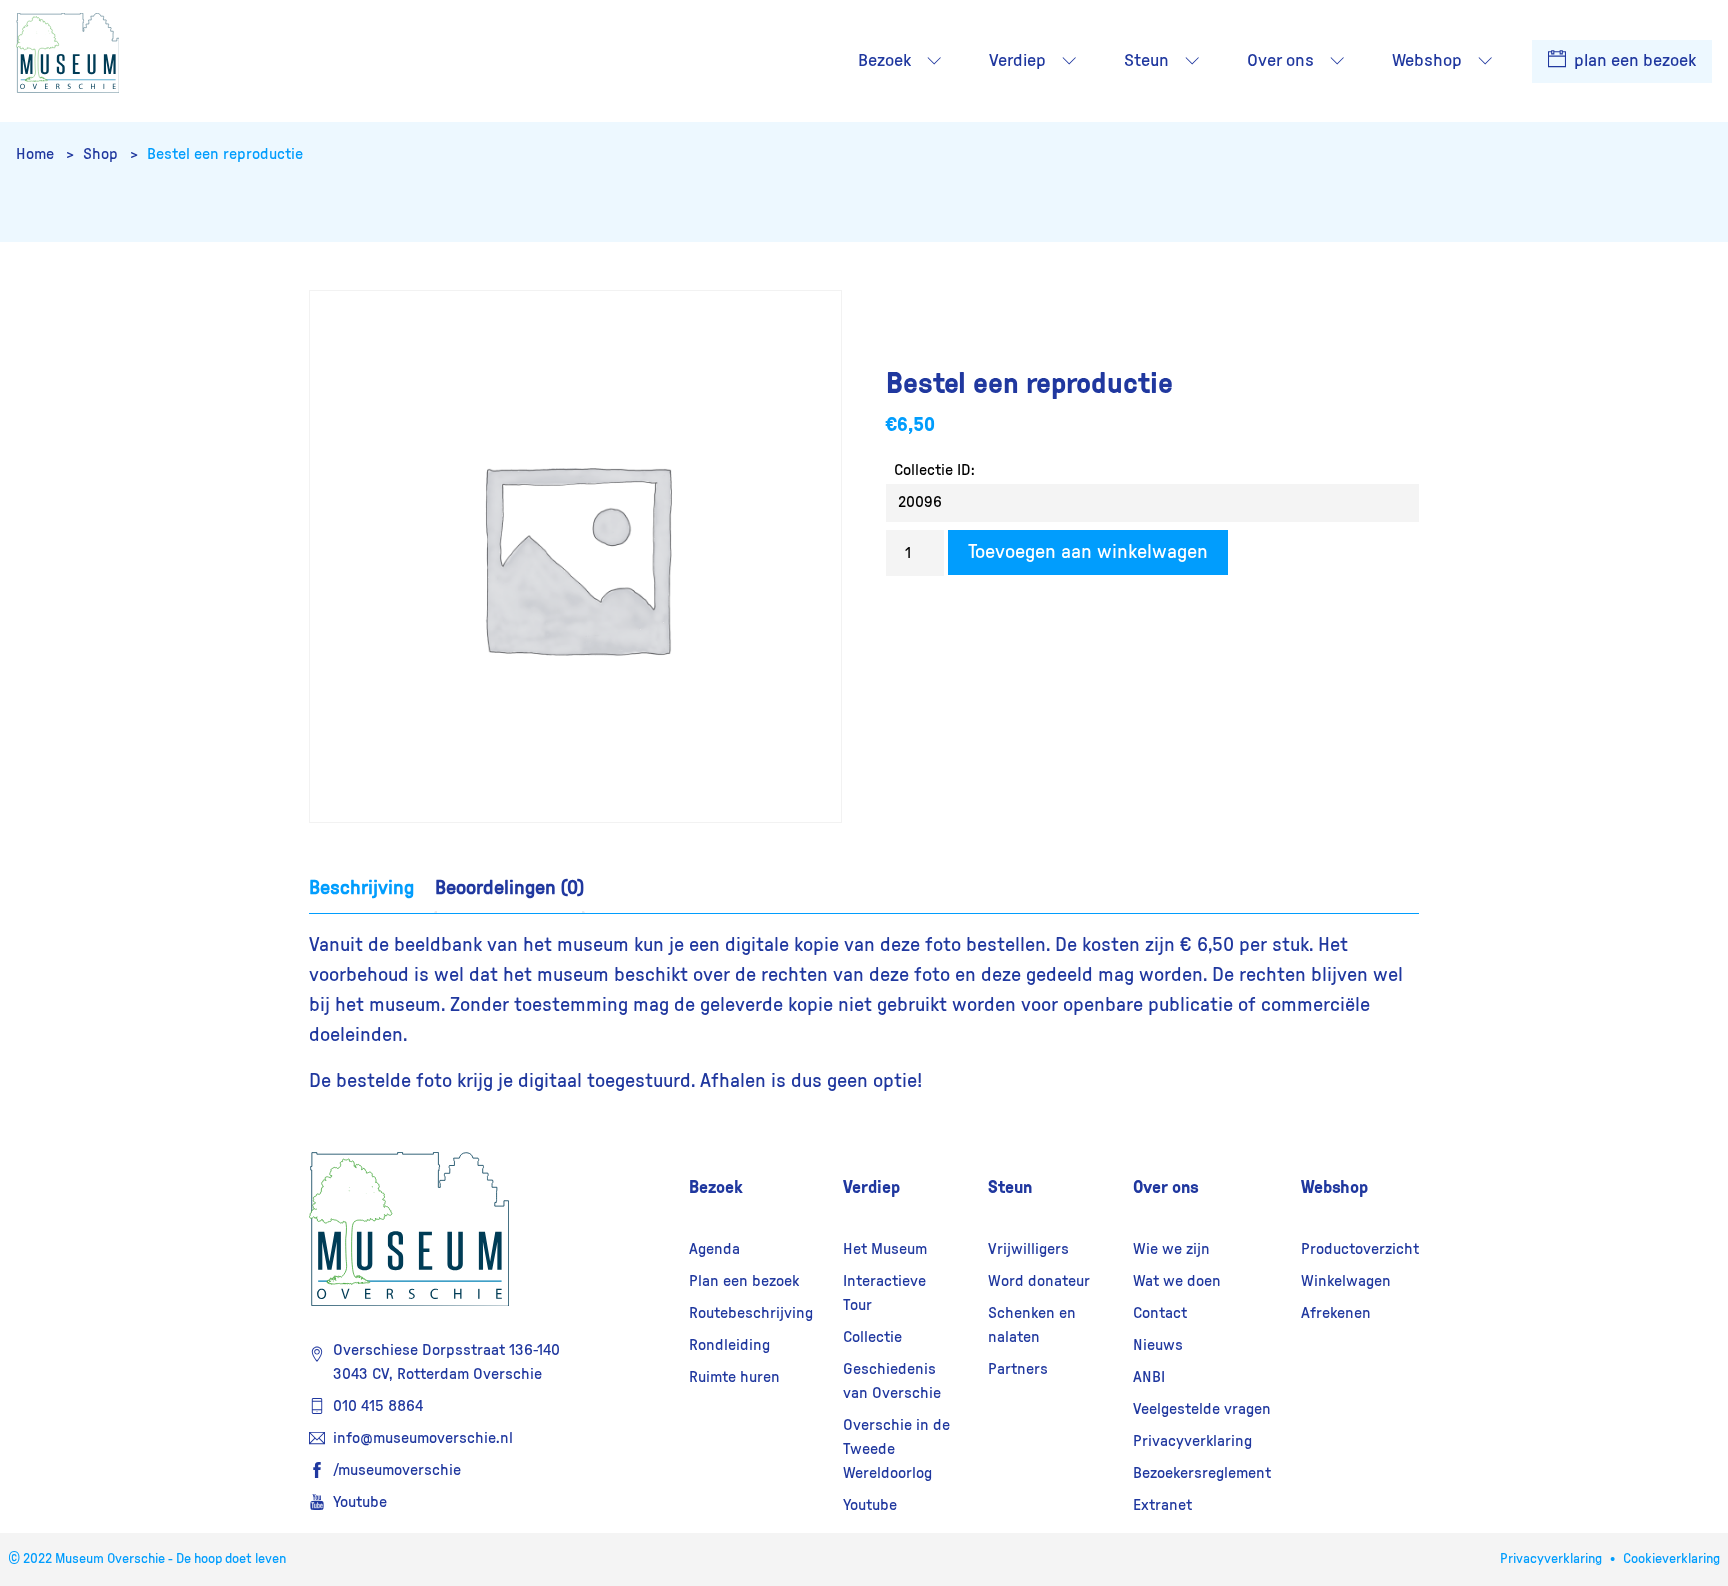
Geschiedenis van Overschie (892, 1381)
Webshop (1334, 1187)
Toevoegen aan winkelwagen (1088, 552)
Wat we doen (1177, 1281)
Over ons (1166, 1187)
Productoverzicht (1360, 1249)
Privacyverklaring (1192, 1441)
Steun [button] (1146, 61)
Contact (1160, 1313)
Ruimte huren (734, 1377)
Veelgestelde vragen (1202, 1409)
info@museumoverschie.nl (423, 1438)
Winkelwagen (1346, 1281)
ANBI (1149, 1377)
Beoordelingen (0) (509, 888)
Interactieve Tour (884, 1293)
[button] (934, 61)
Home (37, 154)
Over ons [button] (1280, 61)
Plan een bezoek (744, 1281)
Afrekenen (1336, 1313)
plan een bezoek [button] (1633, 61)
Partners (1018, 1369)
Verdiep (871, 1187)
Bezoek (716, 1187)
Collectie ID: (934, 470)
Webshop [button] (1427, 61)
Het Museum (885, 1249)
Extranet (1162, 1505)
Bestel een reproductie (225, 154)
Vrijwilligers (1028, 1249)
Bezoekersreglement (1202, 1473)
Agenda (714, 1249)
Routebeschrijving (751, 1313)
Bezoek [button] (884, 61)
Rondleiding (729, 1345)
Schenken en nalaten (1032, 1325)
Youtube (360, 1502)
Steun (1010, 1187)
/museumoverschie (397, 1470)
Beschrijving (361, 888)
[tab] (361, 888)
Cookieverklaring (1671, 1559)
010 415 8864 (378, 1406)
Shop (102, 154)
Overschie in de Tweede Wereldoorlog (896, 1449)
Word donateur (1039, 1281)
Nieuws (1158, 1345)
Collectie (872, 1337)
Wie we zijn (1171, 1249)
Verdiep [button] (1017, 61)
